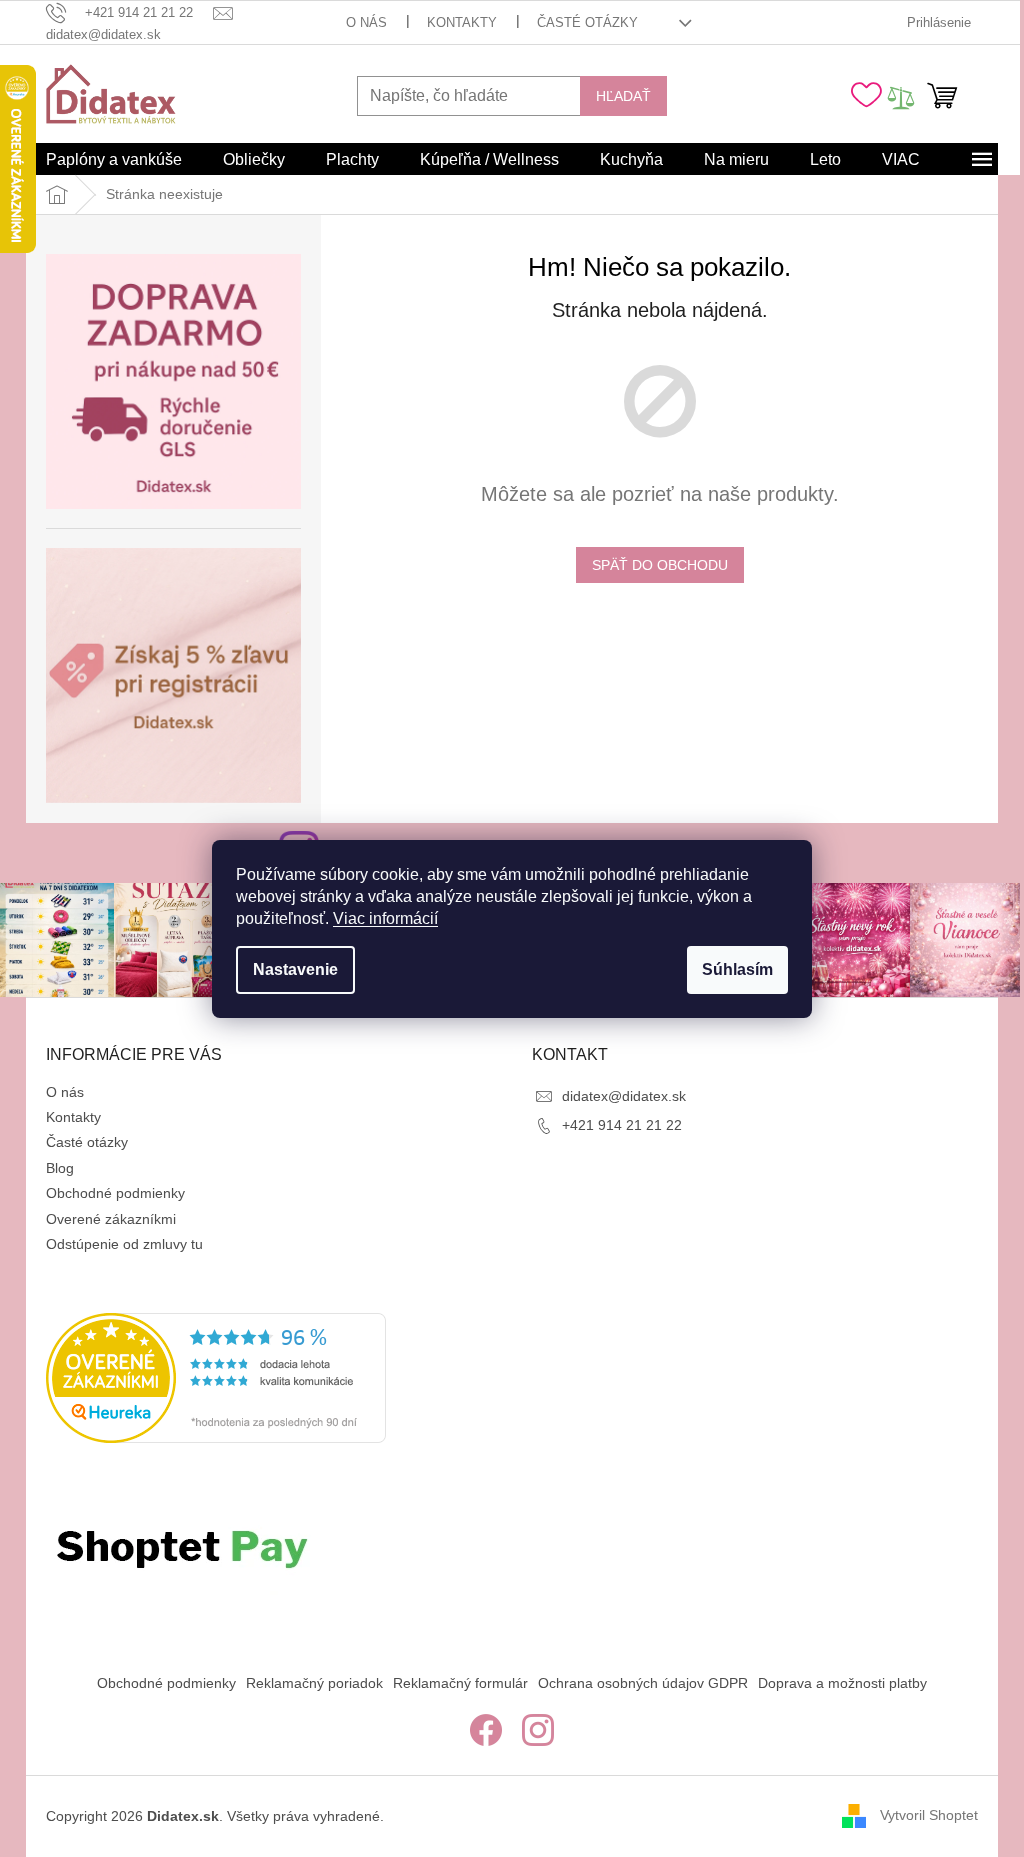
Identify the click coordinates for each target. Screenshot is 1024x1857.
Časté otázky (587, 22)
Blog (60, 1168)
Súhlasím (737, 969)
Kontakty (462, 22)
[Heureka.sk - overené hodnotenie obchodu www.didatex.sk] (216, 1378)
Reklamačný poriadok (314, 1683)
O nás (366, 22)
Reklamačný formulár (460, 1683)
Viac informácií (385, 918)
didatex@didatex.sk (624, 1096)
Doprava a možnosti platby (842, 1683)
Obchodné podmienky (115, 1193)
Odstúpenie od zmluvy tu (124, 1244)
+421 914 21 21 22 (622, 1125)
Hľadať (623, 96)
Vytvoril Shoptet (929, 1815)
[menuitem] (114, 160)
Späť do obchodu (660, 565)
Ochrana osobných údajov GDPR (643, 1683)
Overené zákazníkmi (111, 1219)
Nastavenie (295, 969)
